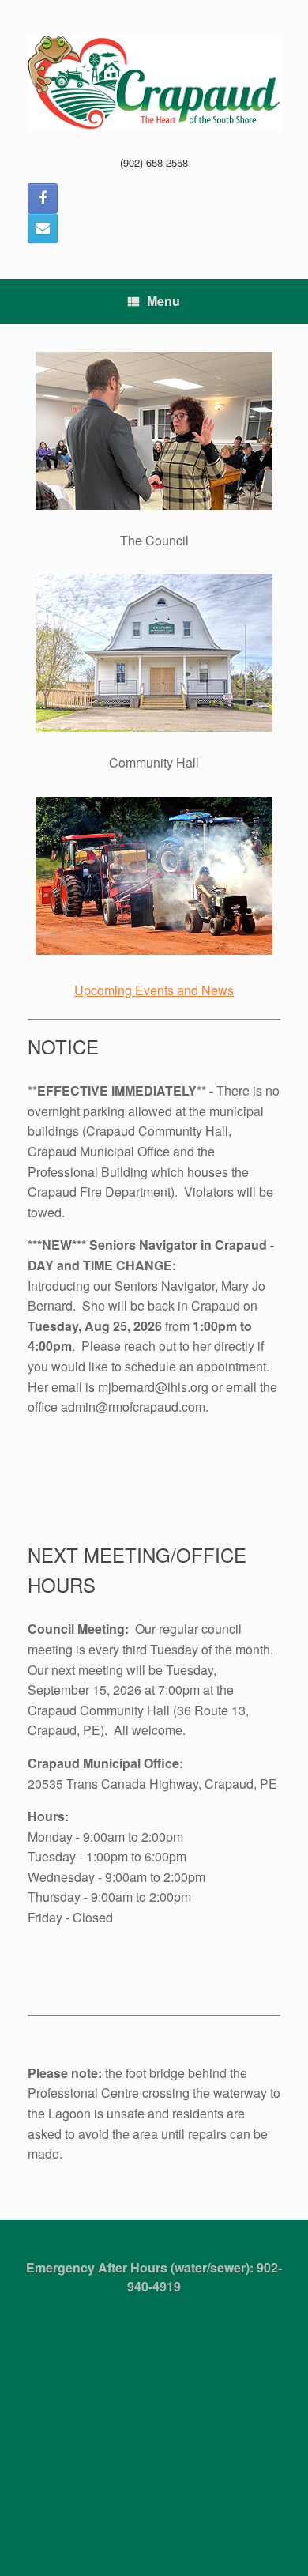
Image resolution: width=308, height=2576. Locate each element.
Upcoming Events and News (154, 990)
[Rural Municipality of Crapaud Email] (43, 228)
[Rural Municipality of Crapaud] (154, 83)
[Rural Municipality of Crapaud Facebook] (43, 198)
